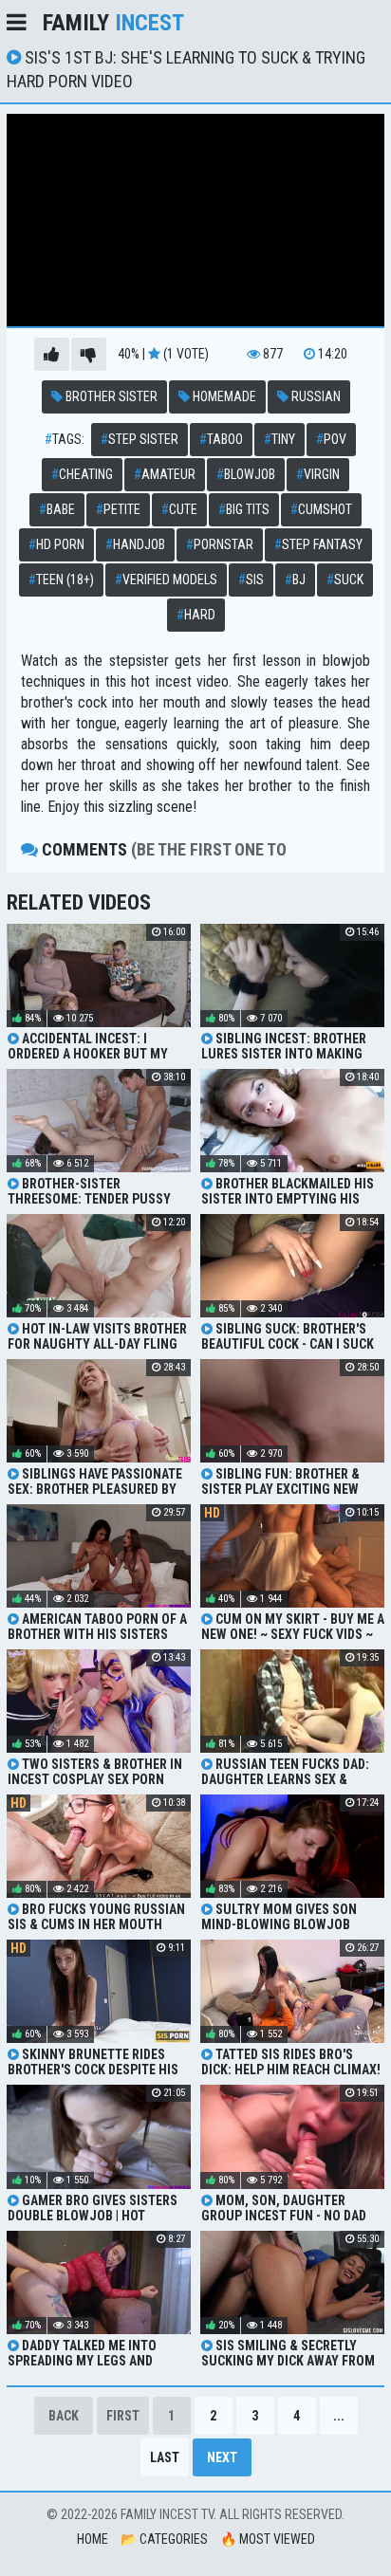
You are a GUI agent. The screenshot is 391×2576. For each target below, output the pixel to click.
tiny (279, 439)
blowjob (246, 474)
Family (113, 23)
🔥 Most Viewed (268, 2539)
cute (179, 509)
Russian (315, 396)
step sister (140, 439)
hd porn (56, 544)
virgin (318, 474)
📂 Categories (164, 2539)
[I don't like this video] (89, 354)
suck (345, 580)
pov (331, 439)
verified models (166, 580)
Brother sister (110, 396)
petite (118, 509)
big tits (244, 509)
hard (196, 615)
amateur (165, 474)
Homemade (223, 396)
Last (165, 2457)
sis (251, 580)
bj (295, 580)
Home (93, 2539)
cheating (82, 474)
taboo (221, 439)
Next (222, 2457)
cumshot (321, 509)
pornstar (220, 544)
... (339, 2416)
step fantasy (318, 544)
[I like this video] (52, 354)
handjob (135, 544)
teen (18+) (61, 580)
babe (57, 509)
